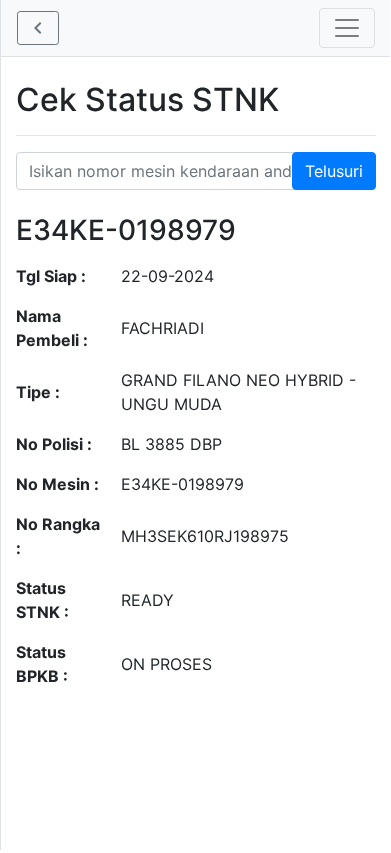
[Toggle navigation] (347, 28)
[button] (38, 28)
